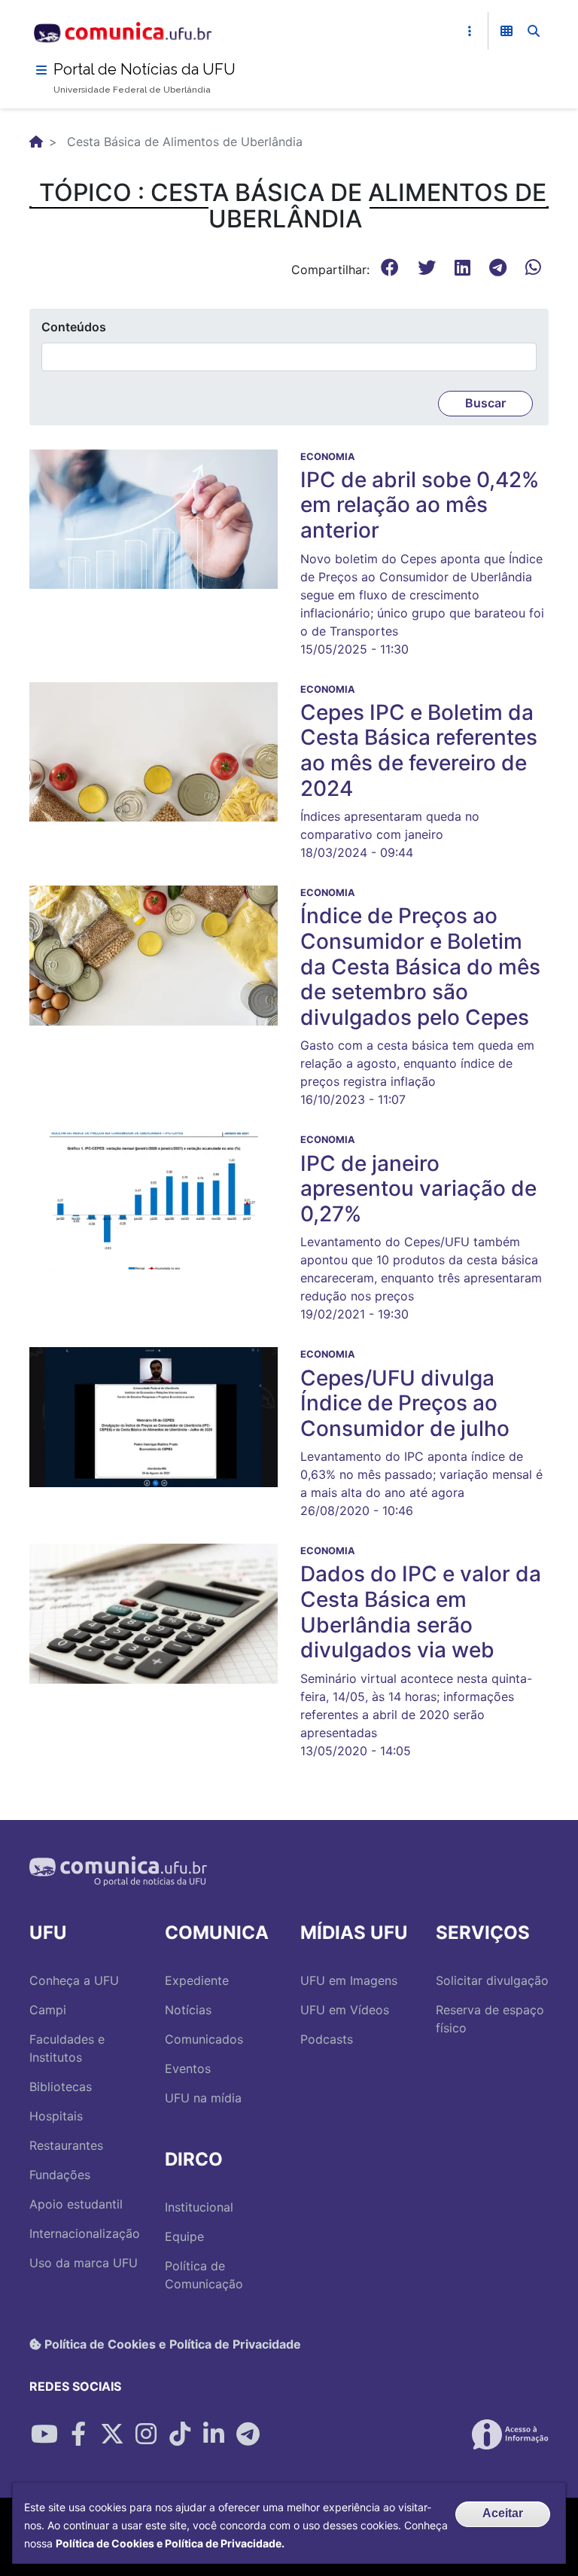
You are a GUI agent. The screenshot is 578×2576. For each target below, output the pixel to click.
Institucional (199, 2207)
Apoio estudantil (76, 2204)
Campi (48, 2010)
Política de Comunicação (204, 2275)
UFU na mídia (203, 2098)
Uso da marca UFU (84, 2263)
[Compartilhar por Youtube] (44, 2434)
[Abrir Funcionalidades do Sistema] (507, 31)
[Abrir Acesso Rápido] (470, 31)
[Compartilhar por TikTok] (180, 2434)
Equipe (184, 2236)
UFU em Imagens (349, 1980)
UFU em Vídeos (345, 2010)
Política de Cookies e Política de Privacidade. (170, 2543)
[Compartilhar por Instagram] (146, 2434)
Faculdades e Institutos (67, 2048)
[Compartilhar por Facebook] (78, 2434)
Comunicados (204, 2039)
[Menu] (41, 70)
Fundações (60, 2175)
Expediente (197, 1980)
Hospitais (56, 2116)
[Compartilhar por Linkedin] (214, 2434)
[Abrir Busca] (534, 31)
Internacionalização (85, 2233)
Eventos (188, 2068)
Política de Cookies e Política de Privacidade (171, 2344)
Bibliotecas (61, 2087)
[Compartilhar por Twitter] (112, 2434)
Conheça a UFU (74, 1980)
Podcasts (327, 2039)
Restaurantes (66, 2145)
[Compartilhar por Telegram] (248, 2434)
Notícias (188, 2010)
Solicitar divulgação (492, 1980)
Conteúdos (74, 327)
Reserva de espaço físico (490, 2019)
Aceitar (503, 2513)
